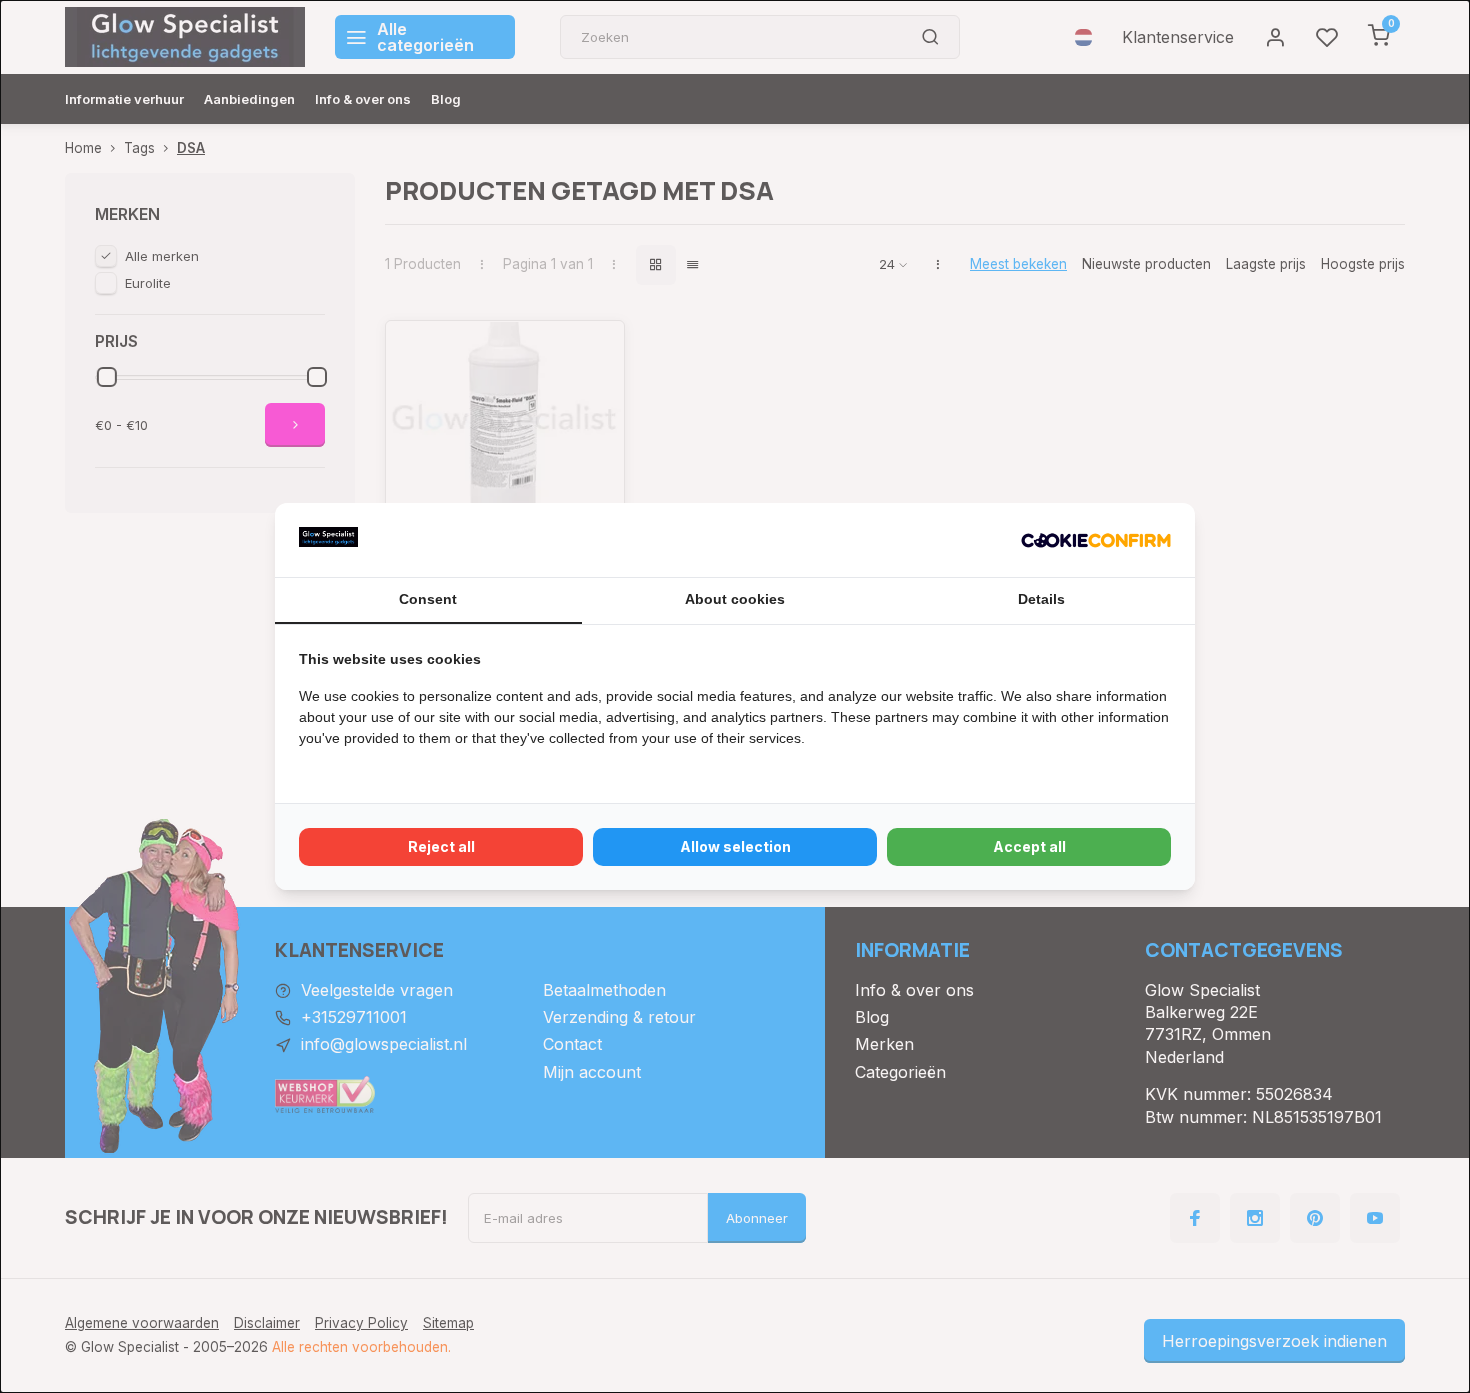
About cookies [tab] (735, 599)
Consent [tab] (428, 599)
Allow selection (735, 846)
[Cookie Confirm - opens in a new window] (1096, 540)
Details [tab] (1041, 599)
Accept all (1029, 846)
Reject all (441, 846)
